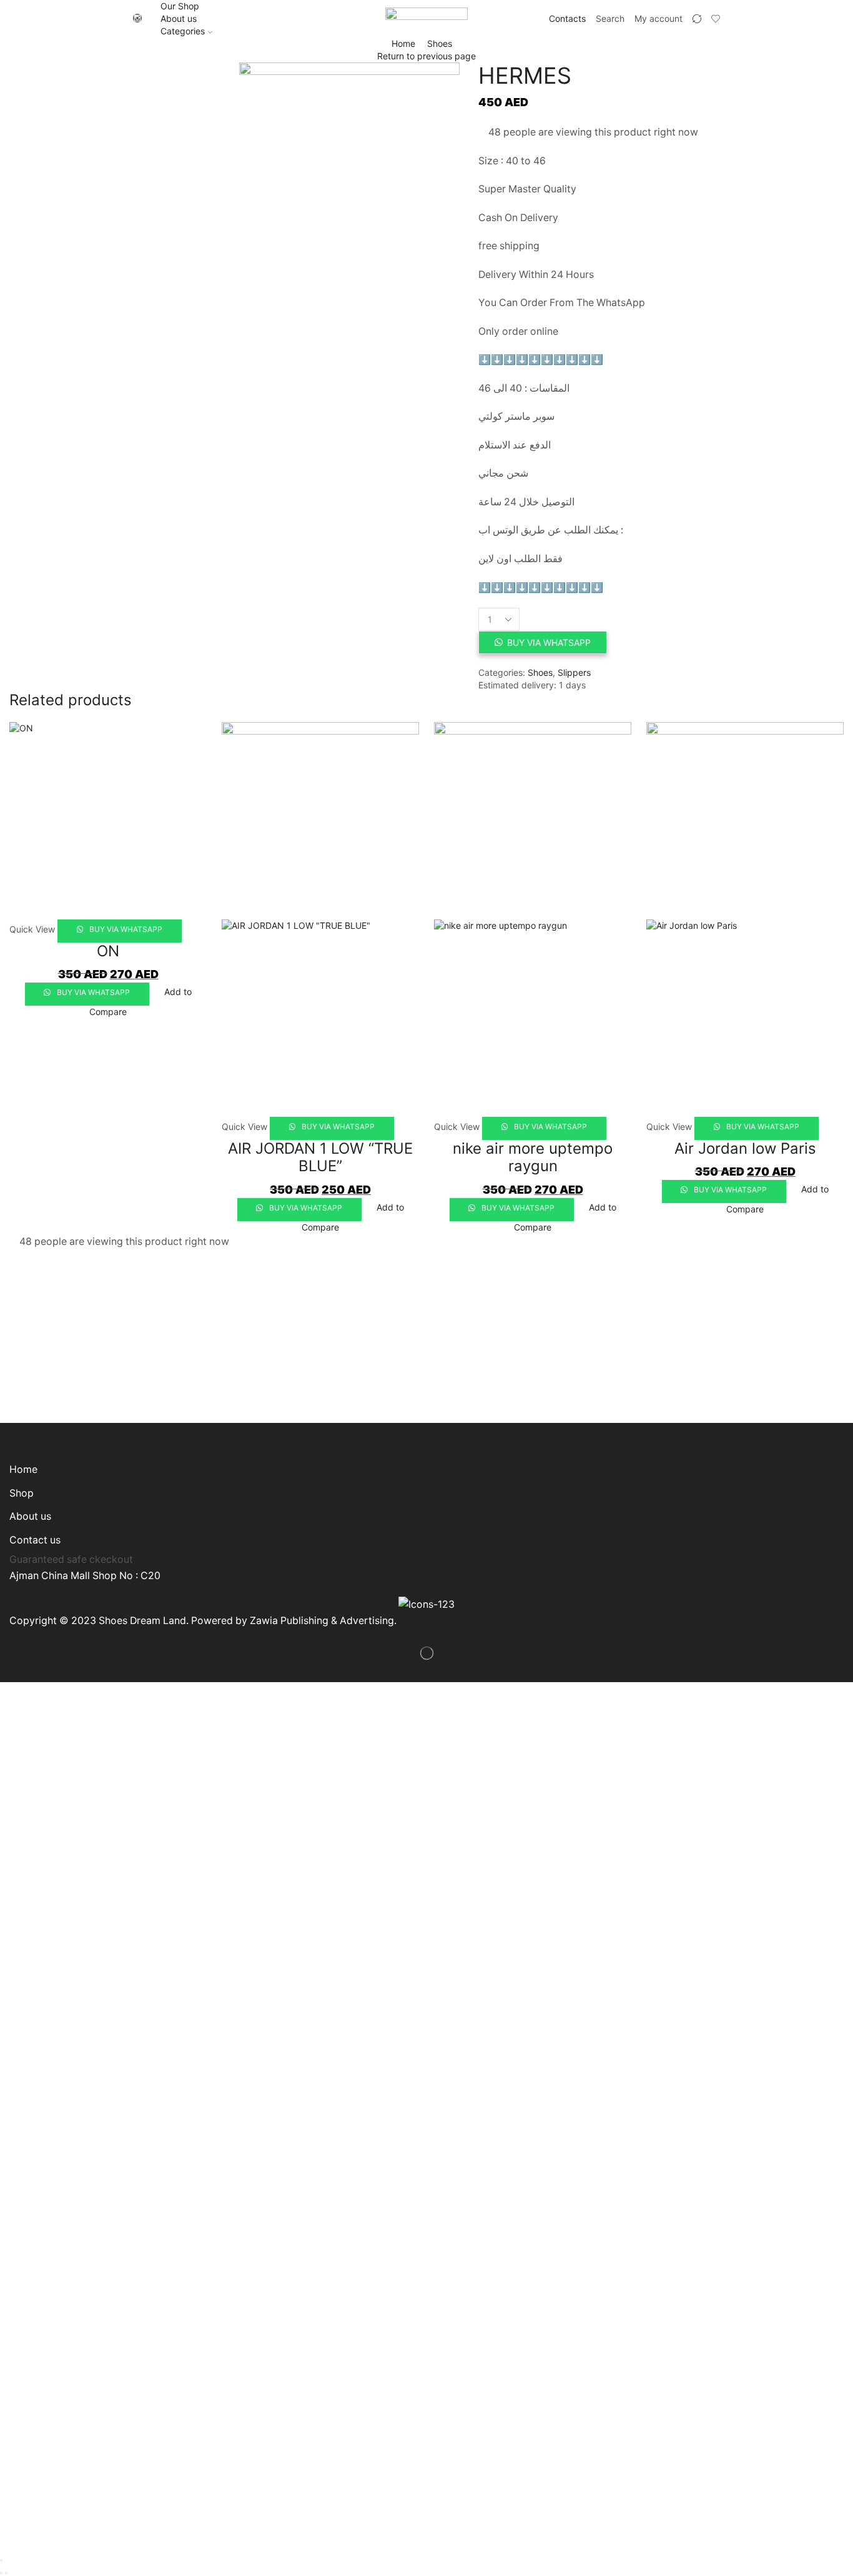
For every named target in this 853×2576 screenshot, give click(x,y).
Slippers (574, 672)
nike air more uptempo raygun (533, 1157)
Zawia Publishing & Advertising (322, 1621)
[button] (542, 642)
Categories (183, 31)
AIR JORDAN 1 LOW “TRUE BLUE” (320, 1157)
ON (108, 951)
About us (179, 18)
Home (403, 43)
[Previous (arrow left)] (1, 2573)
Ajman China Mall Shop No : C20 (85, 1576)
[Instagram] (137, 19)
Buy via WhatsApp (549, 642)
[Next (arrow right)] (6, 2573)
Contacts (567, 18)
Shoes (440, 43)
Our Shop (180, 6)
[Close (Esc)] (1, 2560)
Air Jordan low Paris (745, 1148)
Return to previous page (426, 56)
